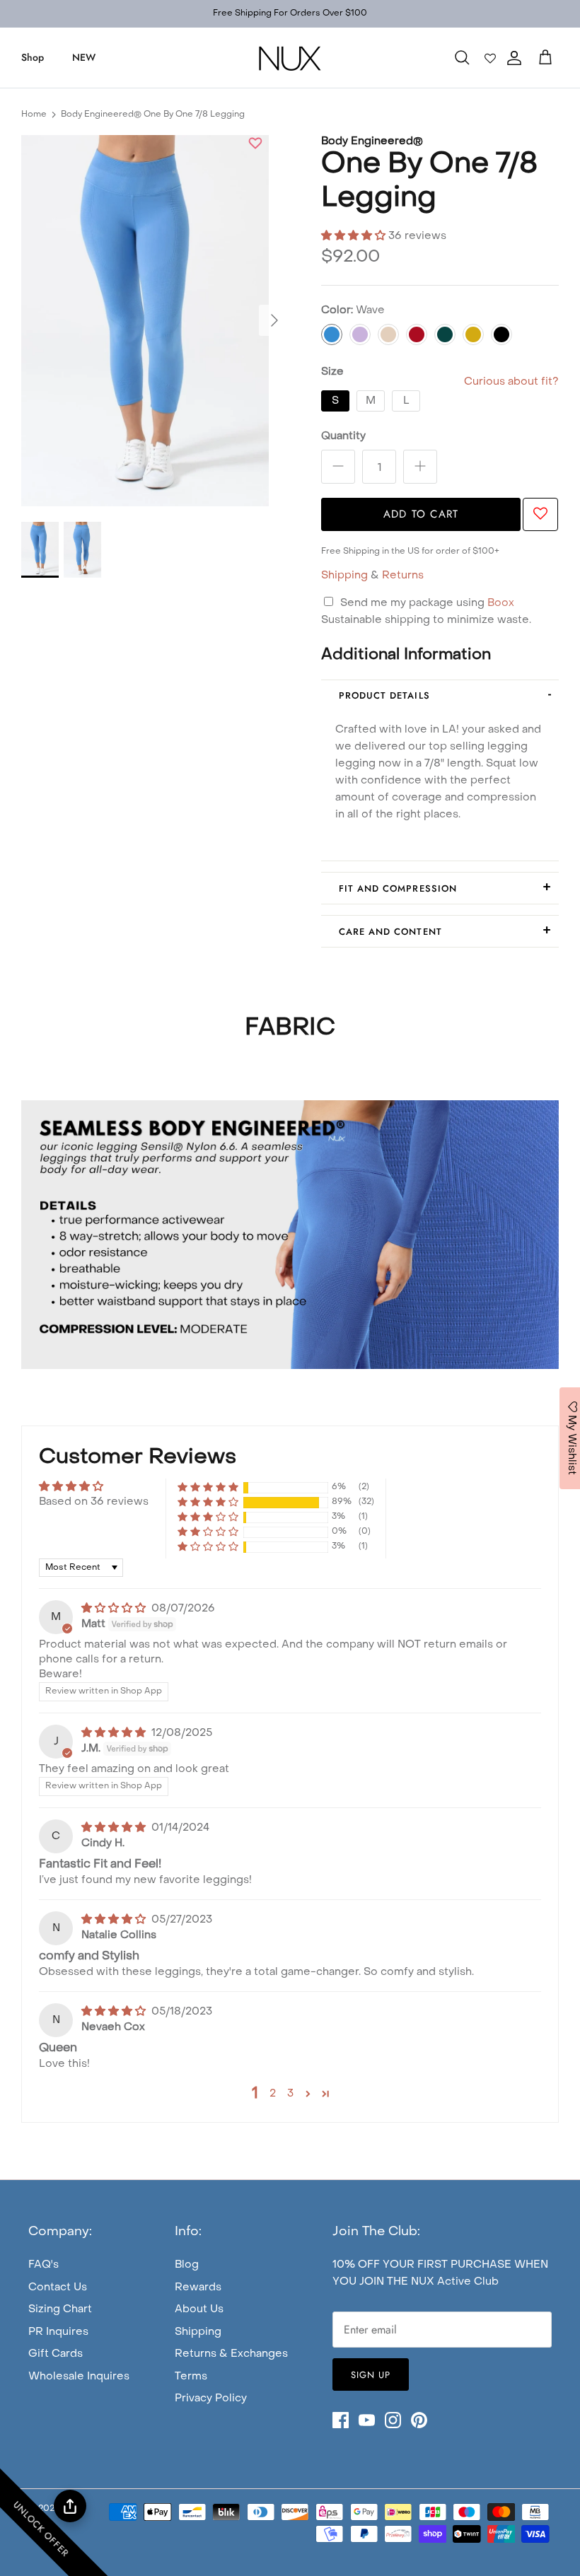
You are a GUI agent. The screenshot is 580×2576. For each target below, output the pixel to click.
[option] (145, 321)
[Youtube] (367, 2420)
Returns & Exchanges (231, 2354)
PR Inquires (58, 2332)
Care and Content (390, 932)
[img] (115, 1609)
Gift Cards (56, 2354)
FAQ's (43, 2265)
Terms (191, 2377)
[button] (255, 145)
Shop (33, 57)
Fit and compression (398, 888)
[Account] (511, 58)
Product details (384, 695)
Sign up (371, 2375)
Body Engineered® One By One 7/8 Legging (153, 115)
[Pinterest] (419, 2420)
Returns (403, 576)
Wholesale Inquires (79, 2377)
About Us (199, 2309)
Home (34, 115)
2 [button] (273, 2094)
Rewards (198, 2287)
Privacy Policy (211, 2399)
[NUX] (290, 58)
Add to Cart (421, 514)
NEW (84, 57)
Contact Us (58, 2287)
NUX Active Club (455, 2282)
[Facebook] (341, 2420)
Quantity (343, 436)
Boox (501, 603)
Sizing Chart (60, 2309)
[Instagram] (393, 2420)
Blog (187, 2265)
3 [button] (290, 2094)
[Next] (274, 320)
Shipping (344, 576)
